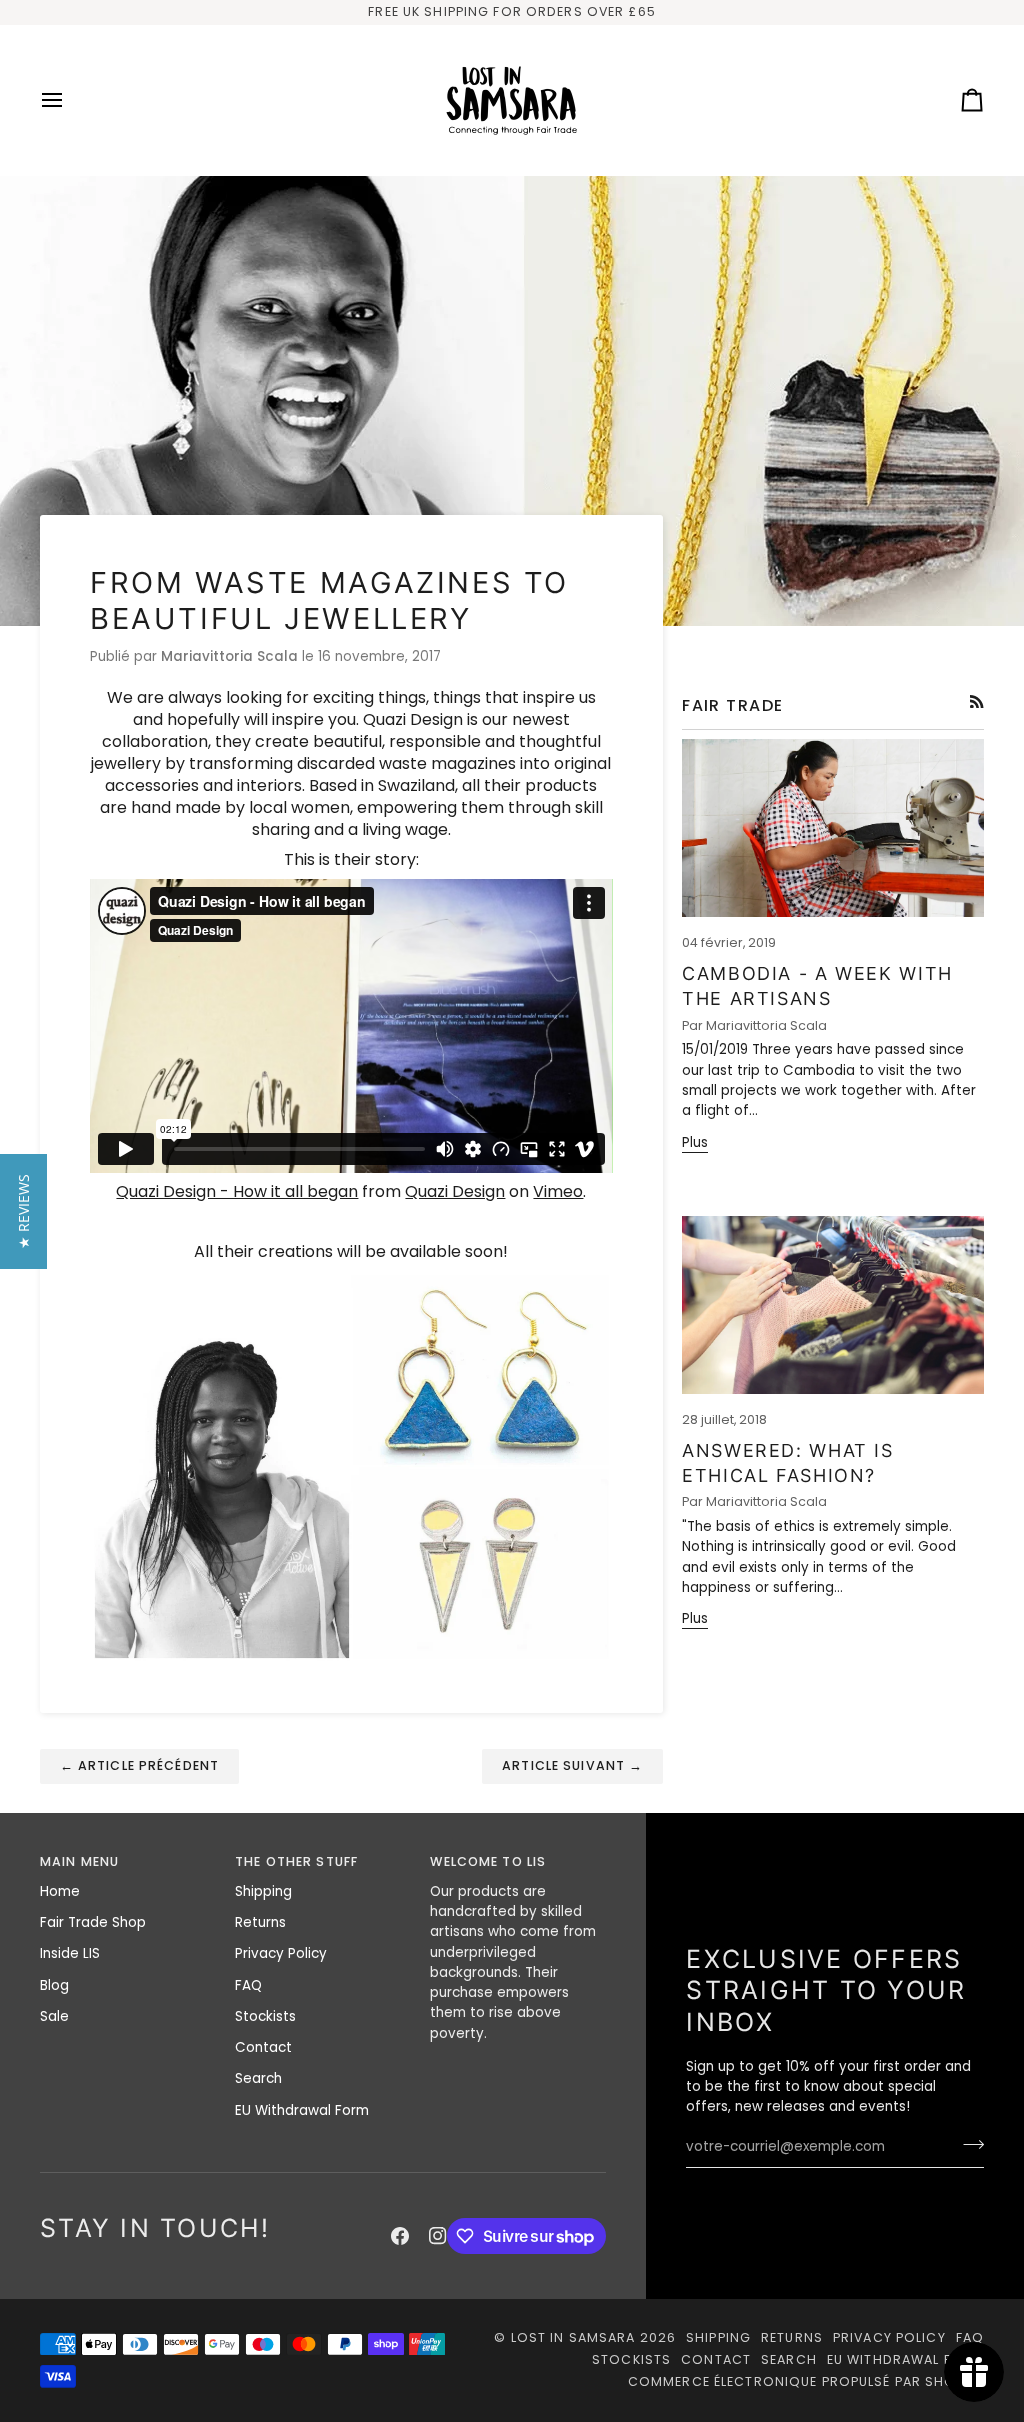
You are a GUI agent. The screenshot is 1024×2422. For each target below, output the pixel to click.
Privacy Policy (281, 1953)
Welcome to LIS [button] (488, 1861)
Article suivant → (572, 1765)
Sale (54, 2016)
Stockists (265, 2016)
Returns (260, 1922)
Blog (54, 1985)
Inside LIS (70, 1953)
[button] (23, 1211)
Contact (263, 2047)
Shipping (263, 1891)
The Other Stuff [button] (296, 1861)
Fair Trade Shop (93, 1922)
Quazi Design (455, 1191)
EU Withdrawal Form (302, 2110)
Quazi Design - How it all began (237, 1191)
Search (258, 2078)
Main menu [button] (79, 1861)
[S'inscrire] (967, 2145)
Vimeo (558, 1191)
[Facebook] (400, 2236)
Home (60, 1891)
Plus (695, 1142)
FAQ (248, 1985)
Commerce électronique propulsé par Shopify (806, 2381)
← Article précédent (139, 1765)
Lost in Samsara (573, 2337)
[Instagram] (438, 2236)
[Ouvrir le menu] (70, 100)
